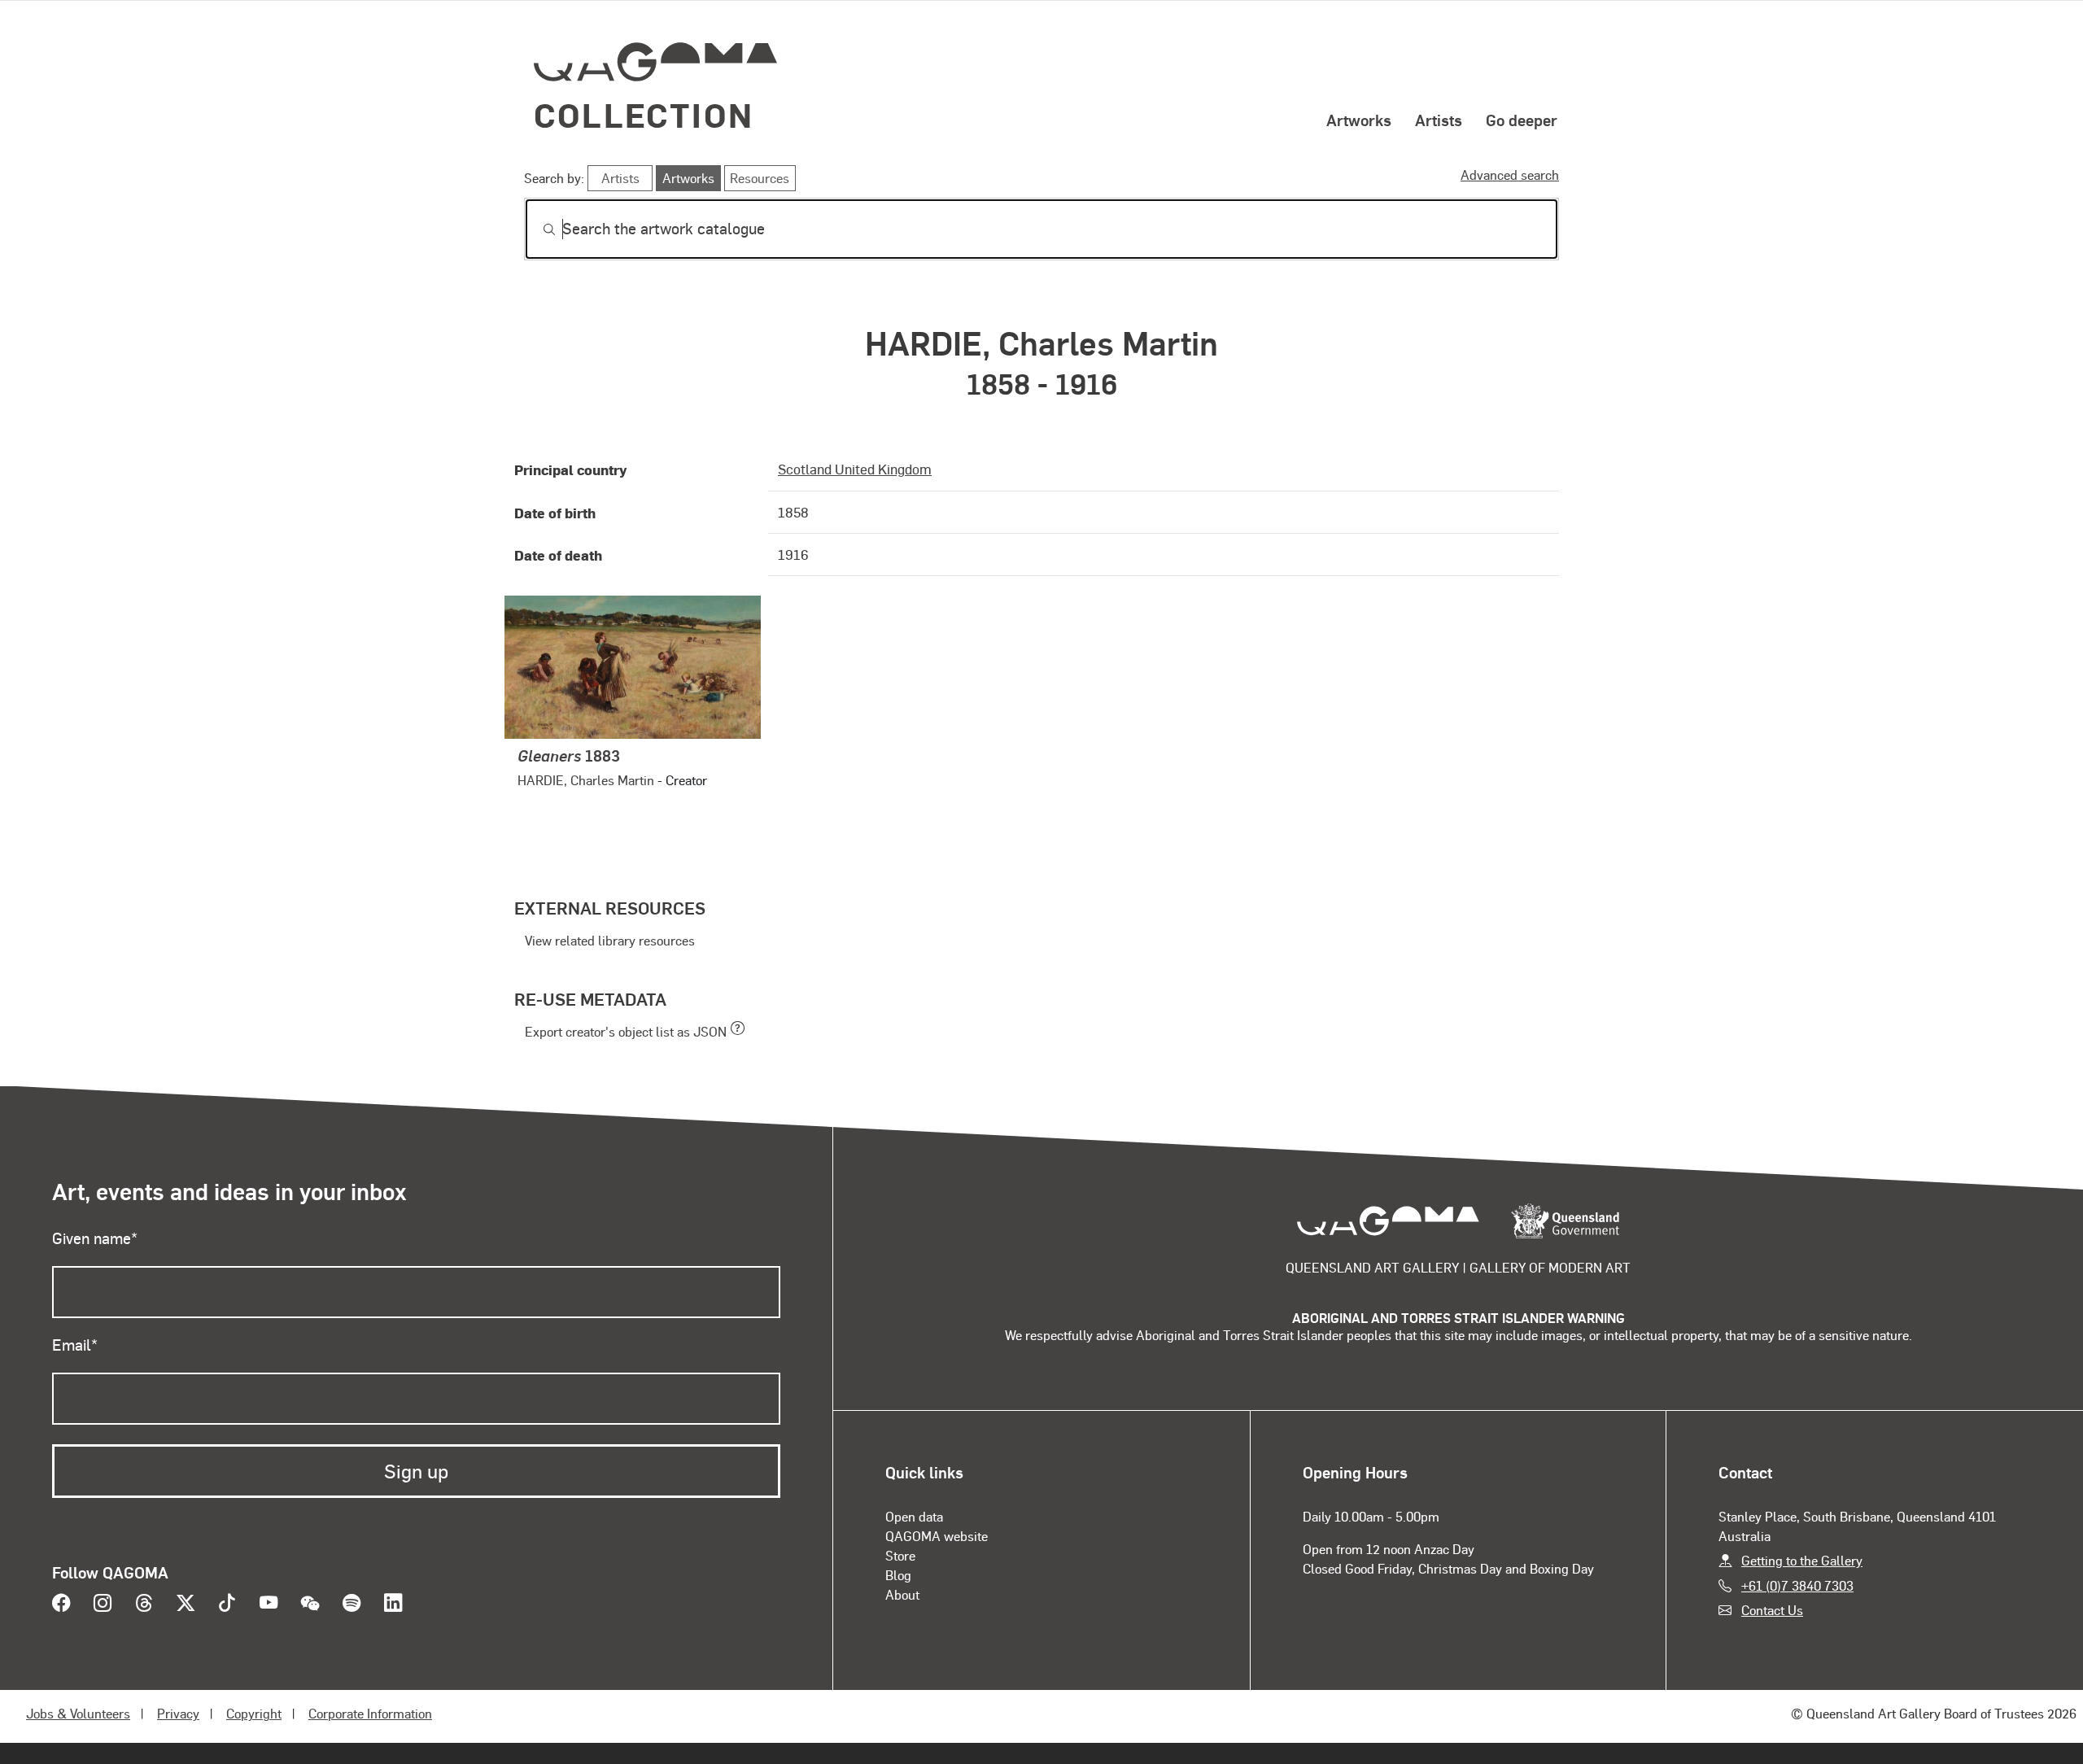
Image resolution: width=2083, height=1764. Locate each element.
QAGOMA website (937, 1536)
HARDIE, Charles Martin (586, 780)
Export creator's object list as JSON (626, 1031)
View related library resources (610, 940)
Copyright (254, 1713)
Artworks (1359, 120)
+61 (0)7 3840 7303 (1797, 1585)
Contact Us (1772, 1610)
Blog (898, 1575)
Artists (1439, 120)
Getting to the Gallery (1802, 1560)
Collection (644, 114)
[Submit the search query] (536, 229)
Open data (914, 1516)
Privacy (178, 1713)
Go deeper (1522, 120)
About (902, 1594)
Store (900, 1555)
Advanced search (1510, 175)
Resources (760, 178)
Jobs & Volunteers (78, 1713)
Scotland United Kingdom (855, 469)
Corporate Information (370, 1713)
